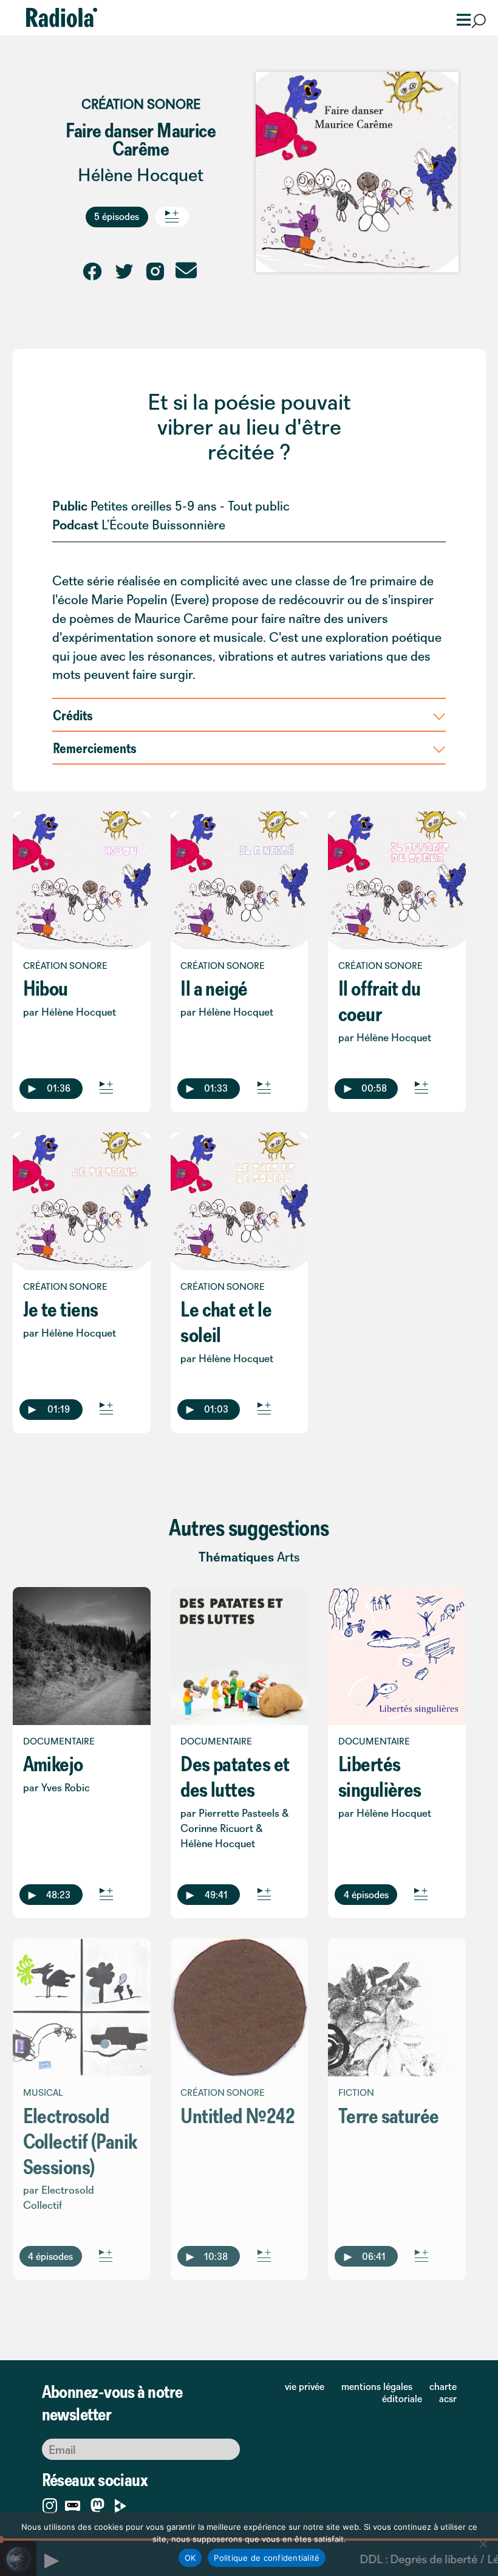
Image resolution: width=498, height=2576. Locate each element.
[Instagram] (50, 2503)
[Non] (483, 2544)
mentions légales (377, 2386)
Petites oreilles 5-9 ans (154, 506)
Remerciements (95, 748)
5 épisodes (117, 216)
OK (190, 2558)
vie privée (305, 2386)
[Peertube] (121, 2503)
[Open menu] (460, 19)
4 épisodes (366, 1895)
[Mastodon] (97, 2506)
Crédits (73, 715)
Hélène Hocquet (141, 175)
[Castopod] (73, 2503)
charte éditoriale (419, 2392)
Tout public (259, 506)
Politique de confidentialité (267, 2558)
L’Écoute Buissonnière (163, 525)
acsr (448, 2399)
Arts (288, 1557)
